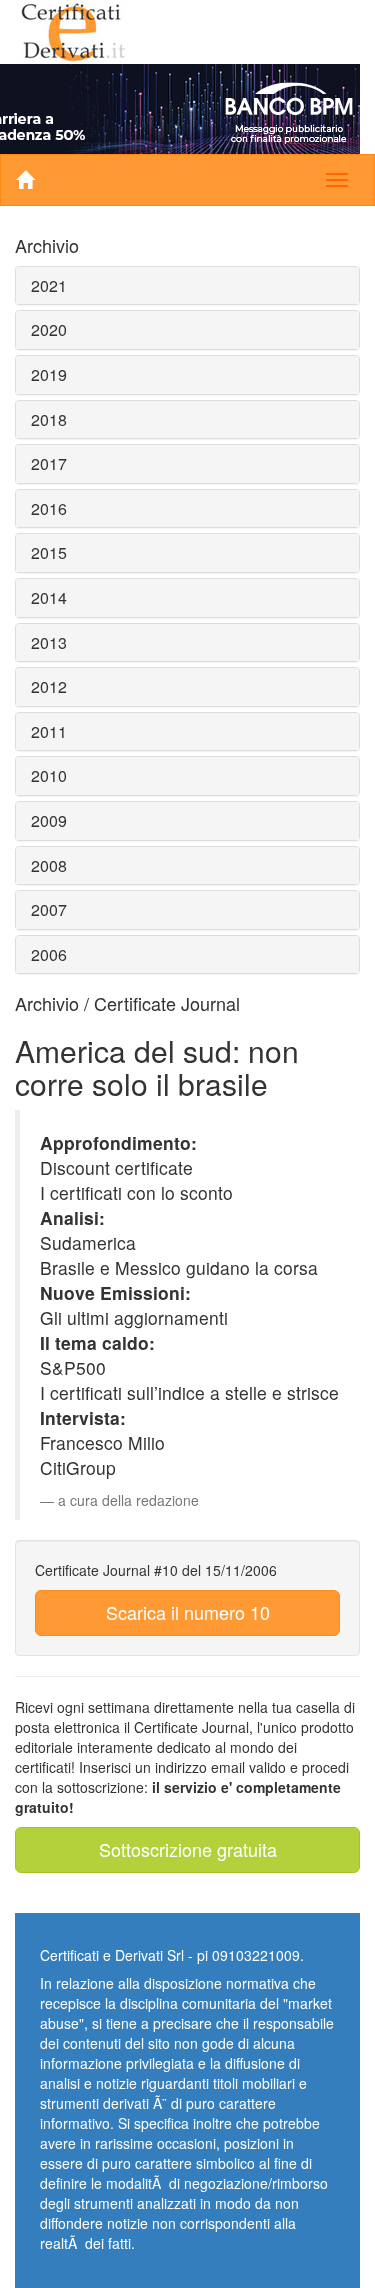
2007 (49, 909)
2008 (49, 865)
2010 (49, 775)
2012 (49, 686)
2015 (49, 552)
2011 (49, 731)
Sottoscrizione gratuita (188, 1849)
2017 (49, 463)
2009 (49, 820)
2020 (49, 329)
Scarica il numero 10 (188, 1612)
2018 (49, 419)
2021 (49, 285)
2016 (49, 508)
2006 (49, 954)
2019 (49, 374)
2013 (49, 642)
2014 (49, 597)
